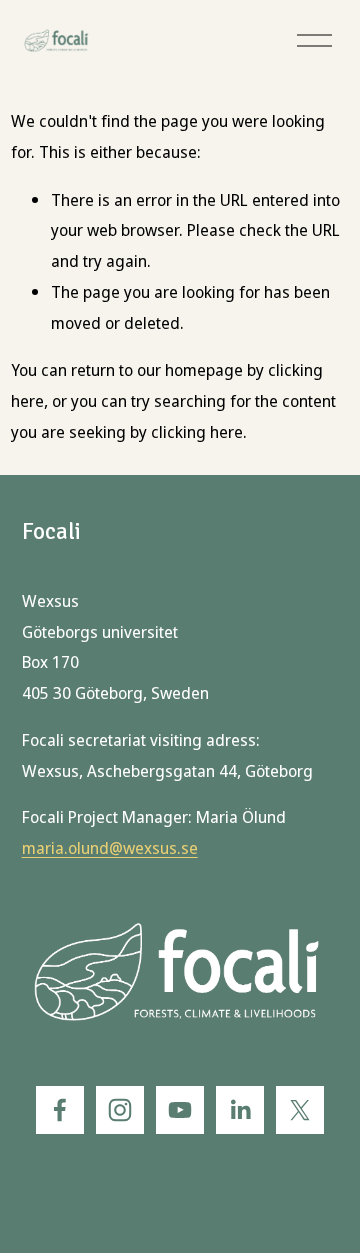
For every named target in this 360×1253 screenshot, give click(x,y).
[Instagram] (120, 1110)
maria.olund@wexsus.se (110, 848)
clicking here (197, 432)
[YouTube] (180, 1110)
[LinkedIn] (240, 1110)
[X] (300, 1110)
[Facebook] (60, 1110)
